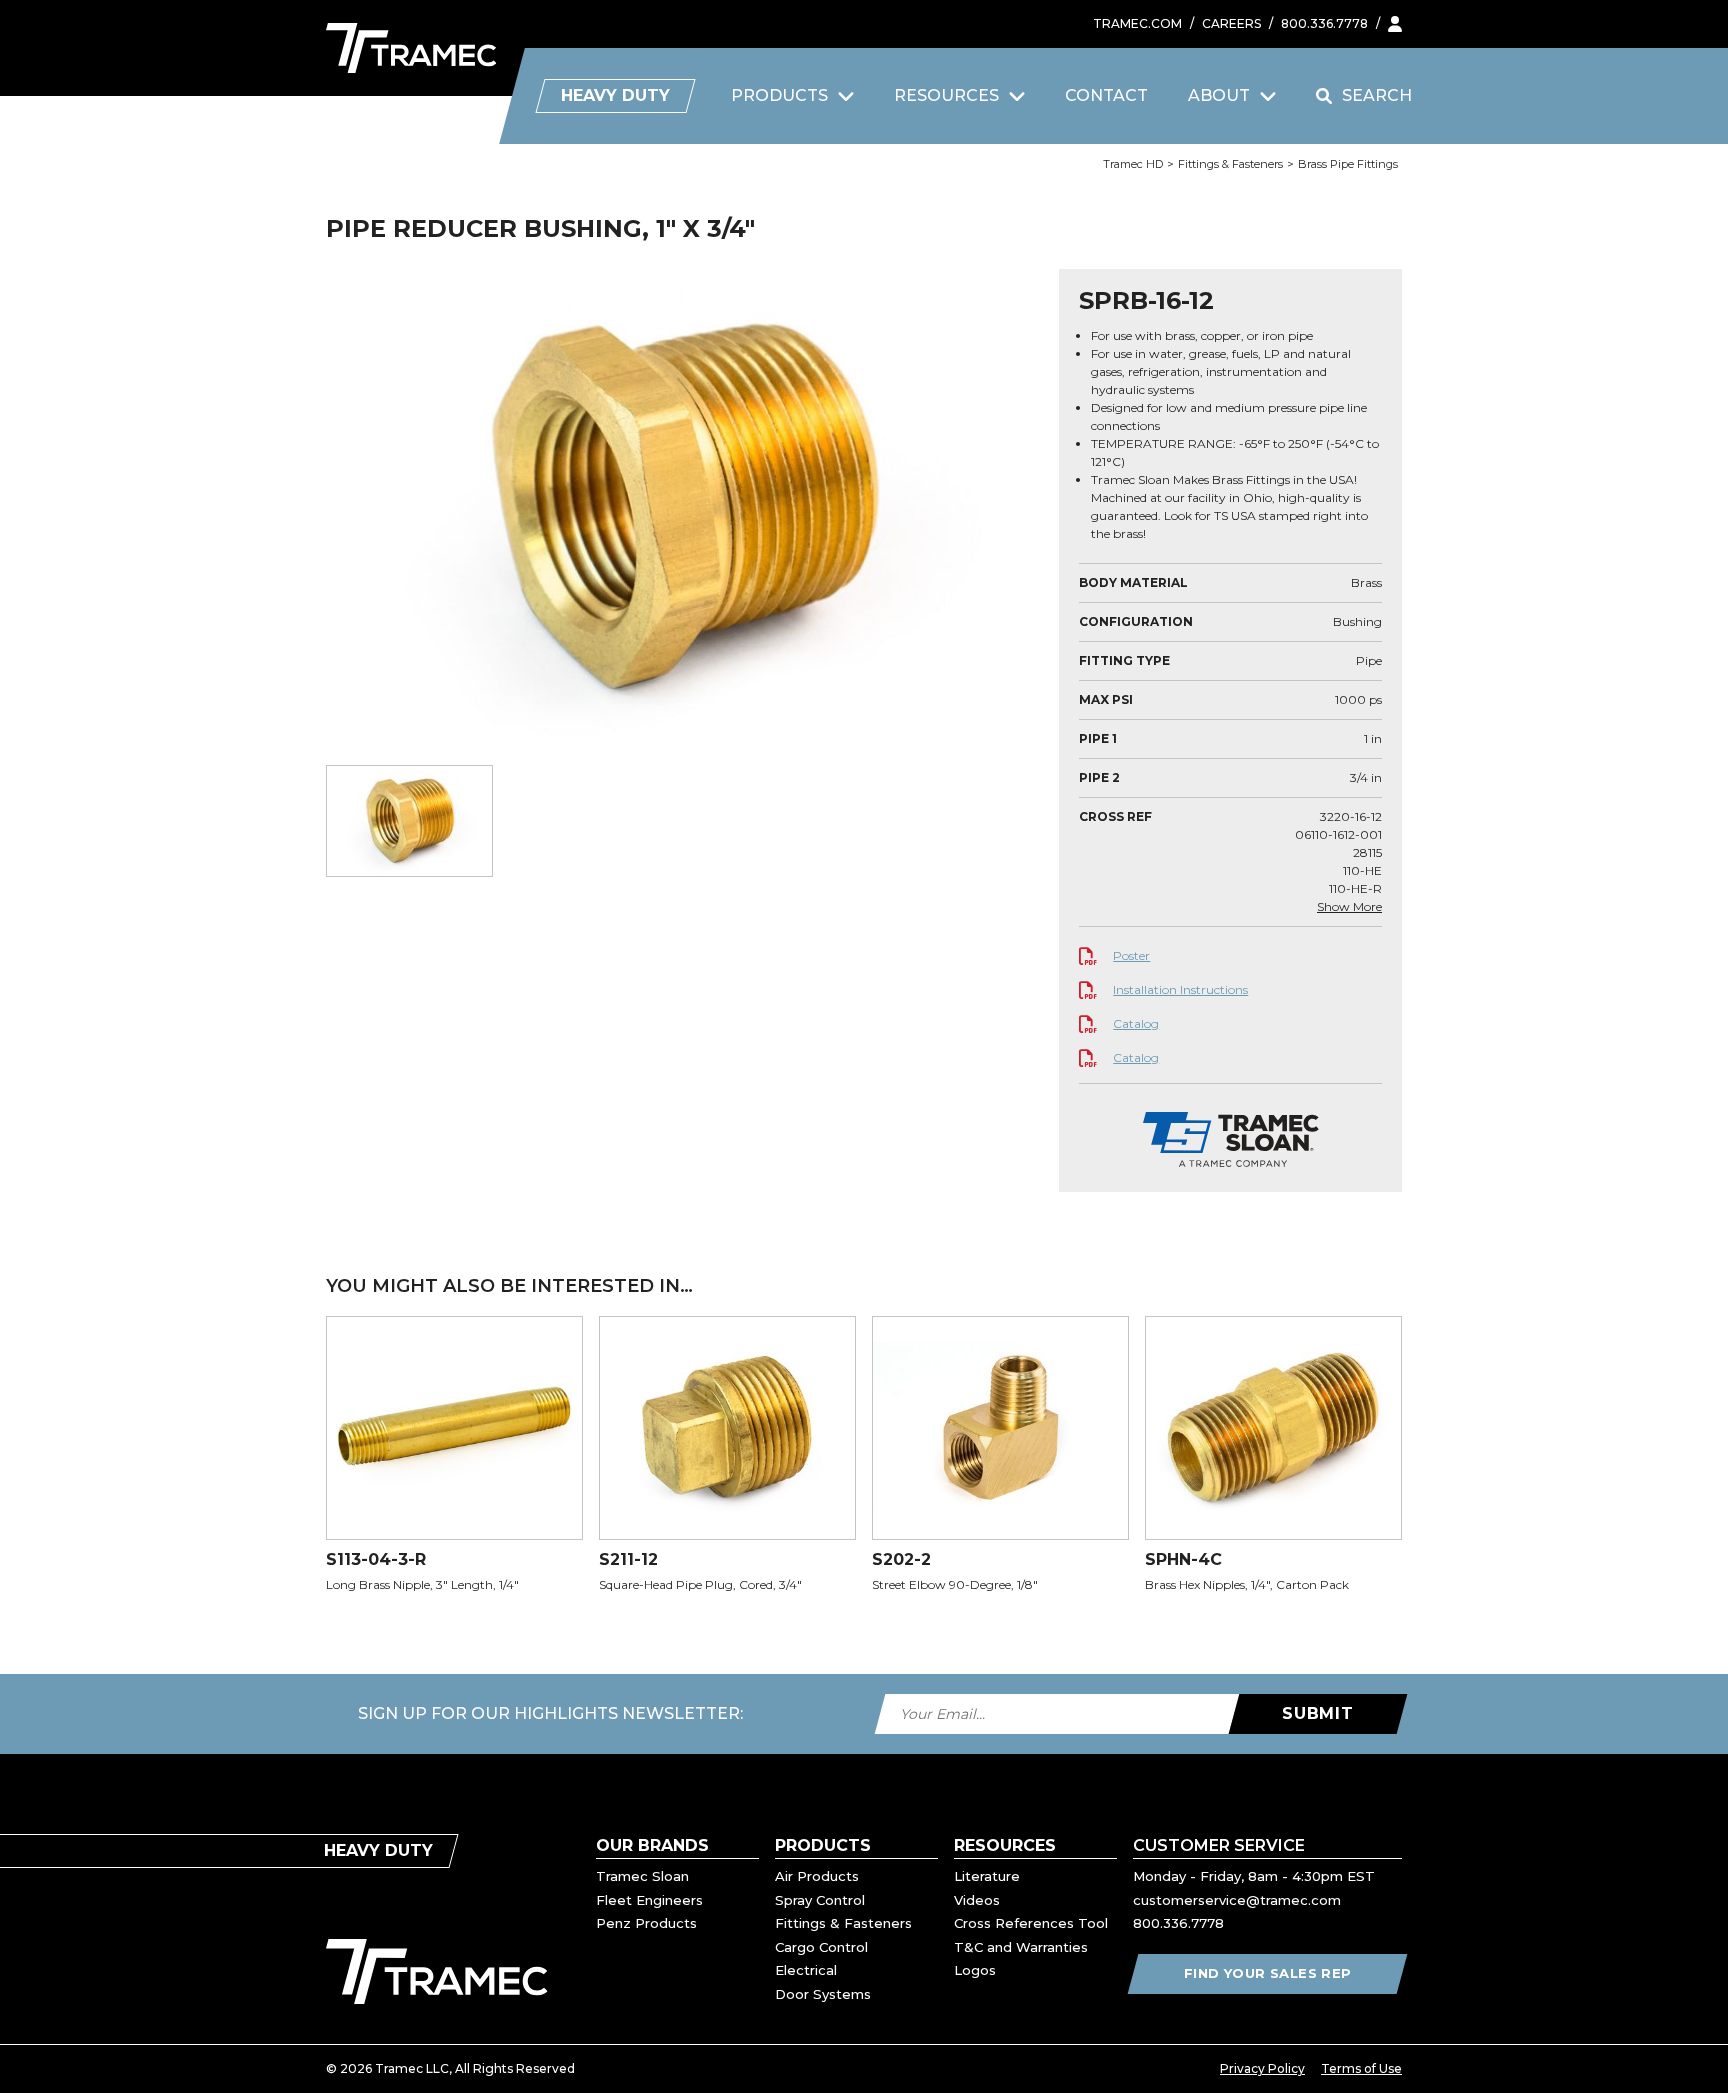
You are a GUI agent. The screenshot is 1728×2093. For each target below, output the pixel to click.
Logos (975, 1970)
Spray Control (820, 1900)
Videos (977, 1900)
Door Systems (823, 1994)
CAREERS (1231, 23)
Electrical (806, 1970)
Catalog (1136, 1023)
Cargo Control (821, 1947)
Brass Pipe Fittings (1348, 164)
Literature (987, 1876)
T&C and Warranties (1021, 1947)
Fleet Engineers (649, 1900)
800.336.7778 (1324, 23)
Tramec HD (1133, 164)
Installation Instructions (1180, 989)
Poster (1131, 955)
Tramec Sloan (642, 1876)
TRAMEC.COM (1137, 23)
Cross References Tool (1031, 1923)
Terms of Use (1361, 2068)
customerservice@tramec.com (1237, 1900)
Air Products (817, 1876)
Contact (1106, 95)
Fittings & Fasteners (1230, 164)
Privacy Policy (1262, 2068)
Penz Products (646, 1923)
